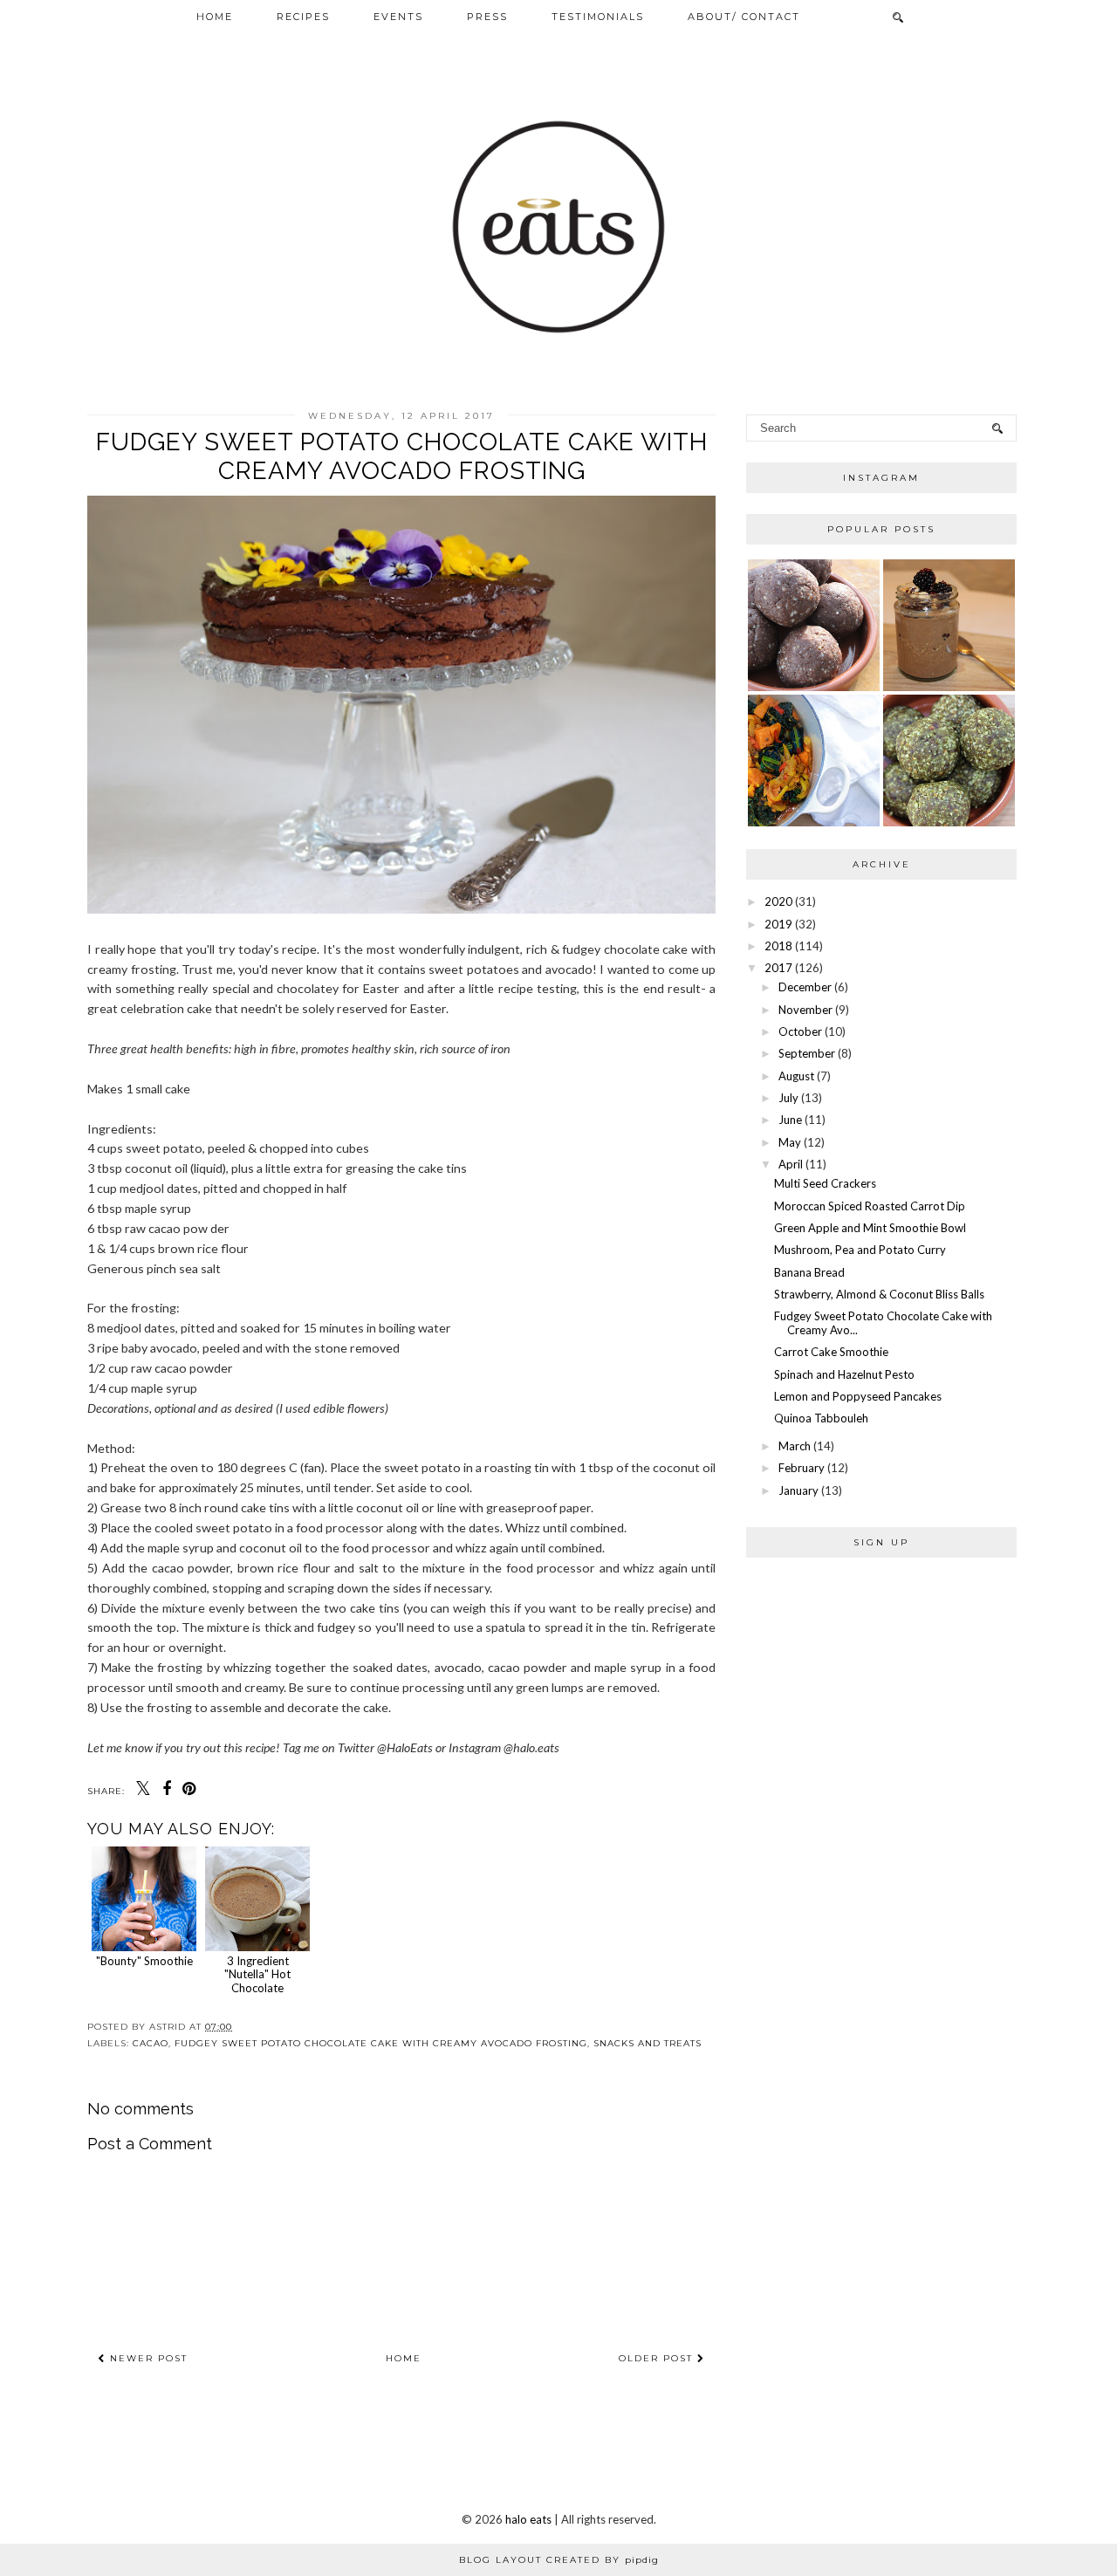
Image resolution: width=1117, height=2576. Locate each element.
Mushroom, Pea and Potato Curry (860, 1250)
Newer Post (147, 2358)
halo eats (528, 2519)
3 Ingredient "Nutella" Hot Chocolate (257, 1974)
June (790, 1120)
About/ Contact (744, 17)
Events (398, 17)
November (805, 1010)
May (790, 1142)
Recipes (303, 17)
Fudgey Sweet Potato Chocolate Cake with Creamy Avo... (883, 1323)
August (796, 1076)
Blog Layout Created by (559, 2560)
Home (215, 17)
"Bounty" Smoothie (144, 1961)
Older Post (658, 2358)
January (798, 1490)
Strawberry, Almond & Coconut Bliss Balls (879, 1294)
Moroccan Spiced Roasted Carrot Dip (870, 1206)
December (805, 987)
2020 (778, 901)
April (791, 1164)
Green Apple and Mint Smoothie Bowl (870, 1228)
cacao (151, 2043)
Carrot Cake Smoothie (831, 1352)
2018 (778, 946)
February (802, 1468)
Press (487, 17)
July (788, 1098)
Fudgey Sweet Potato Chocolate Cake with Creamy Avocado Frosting (381, 2043)
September (807, 1053)
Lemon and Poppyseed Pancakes (858, 1396)
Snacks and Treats (648, 2043)
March (795, 1446)
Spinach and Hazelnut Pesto (844, 1374)
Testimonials (598, 17)
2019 (778, 924)
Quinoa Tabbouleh (821, 1418)
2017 (778, 968)
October (800, 1031)
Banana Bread (809, 1272)
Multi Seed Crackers (825, 1183)
